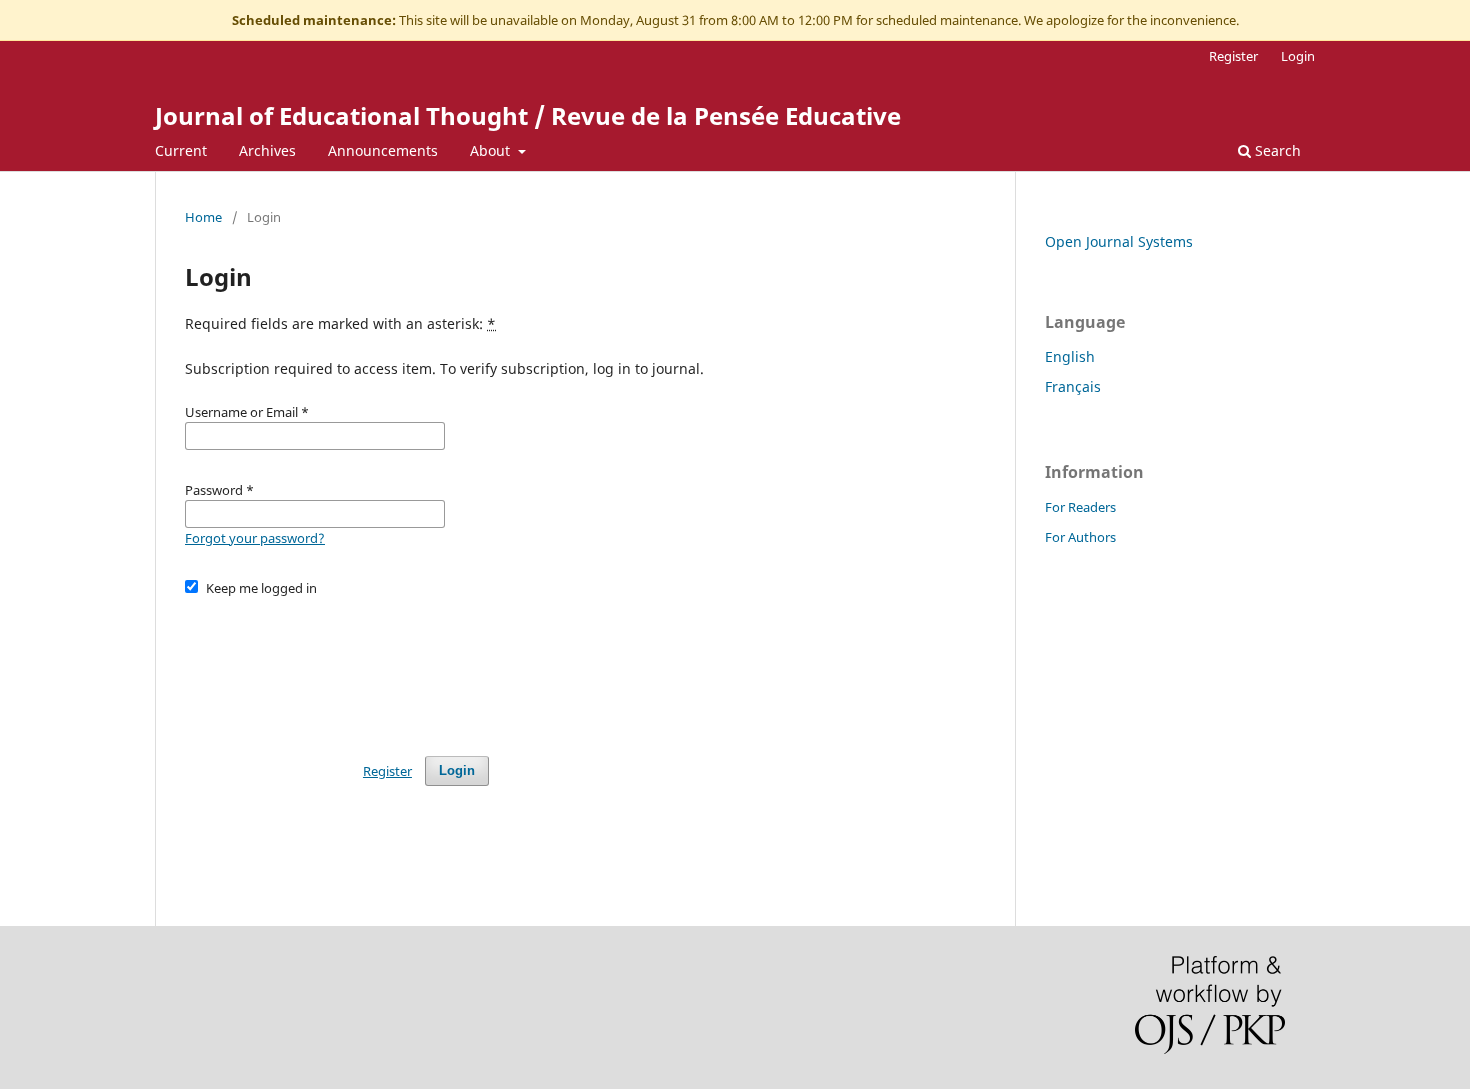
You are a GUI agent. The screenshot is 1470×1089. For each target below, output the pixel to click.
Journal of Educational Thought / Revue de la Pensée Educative (528, 115)
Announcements (383, 150)
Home (203, 217)
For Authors (1080, 537)
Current (181, 150)
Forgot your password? (255, 538)
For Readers (1080, 507)
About (492, 150)
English (1070, 356)
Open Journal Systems (1119, 241)
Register (1233, 56)
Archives (267, 150)
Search (1276, 150)
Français (1073, 386)
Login (1298, 56)
